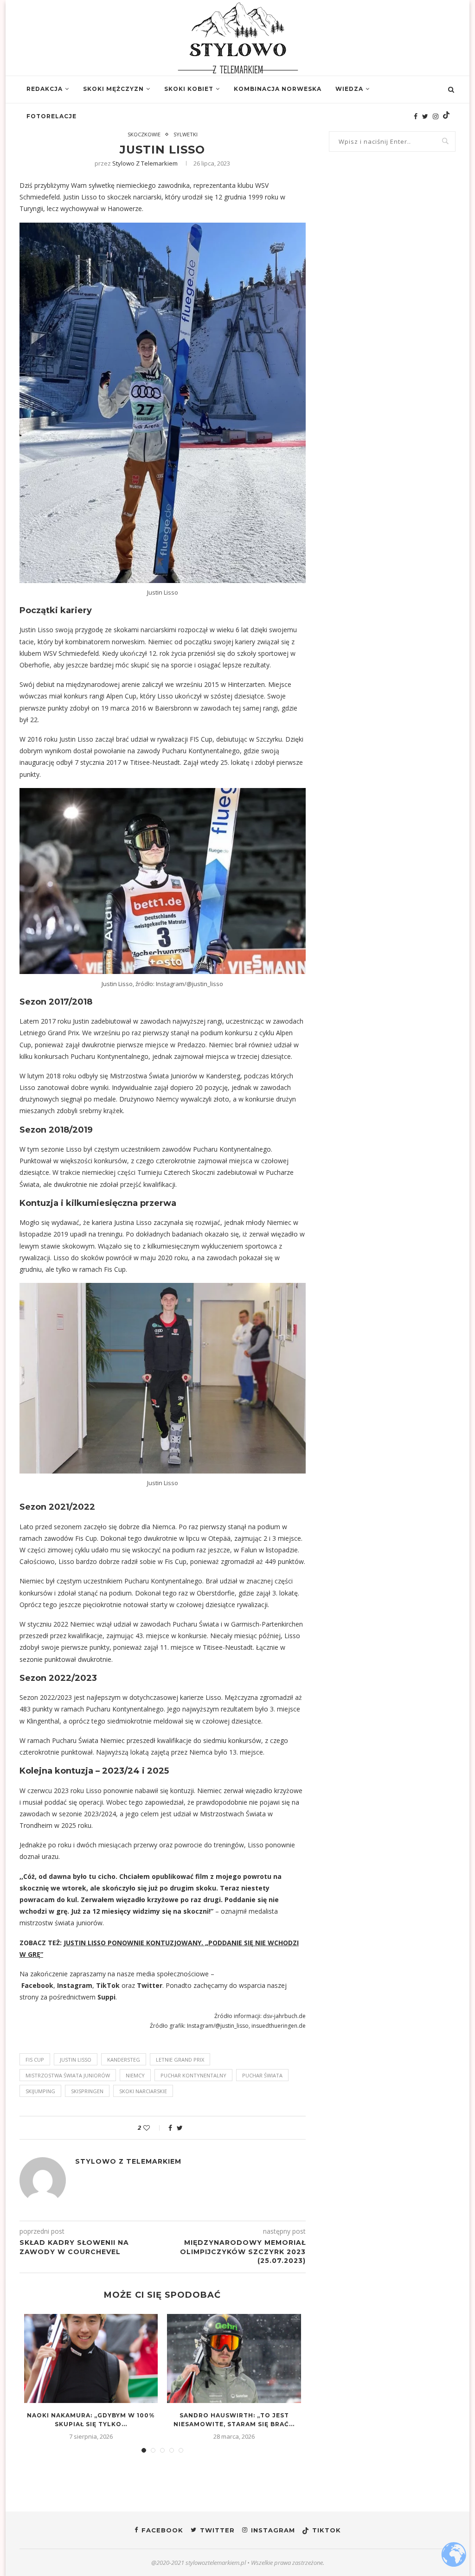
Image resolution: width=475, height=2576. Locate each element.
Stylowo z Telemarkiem (145, 163)
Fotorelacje (51, 116)
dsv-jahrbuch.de (284, 2016)
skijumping (40, 2091)
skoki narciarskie (143, 2091)
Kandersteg (124, 2060)
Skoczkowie (144, 134)
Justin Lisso (76, 2060)
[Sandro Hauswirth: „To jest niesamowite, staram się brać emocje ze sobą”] (234, 2358)
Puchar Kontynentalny (193, 2075)
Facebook (37, 1985)
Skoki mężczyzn (113, 89)
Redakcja (45, 89)
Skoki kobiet (189, 89)
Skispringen (87, 2091)
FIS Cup (35, 2060)
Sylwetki (186, 134)
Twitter (150, 1985)
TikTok (108, 1985)
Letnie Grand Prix (180, 2060)
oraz (128, 1985)
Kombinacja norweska (278, 89)
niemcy (135, 2075)
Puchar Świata (262, 2075)
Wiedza (349, 89)
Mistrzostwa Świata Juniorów (68, 2075)
